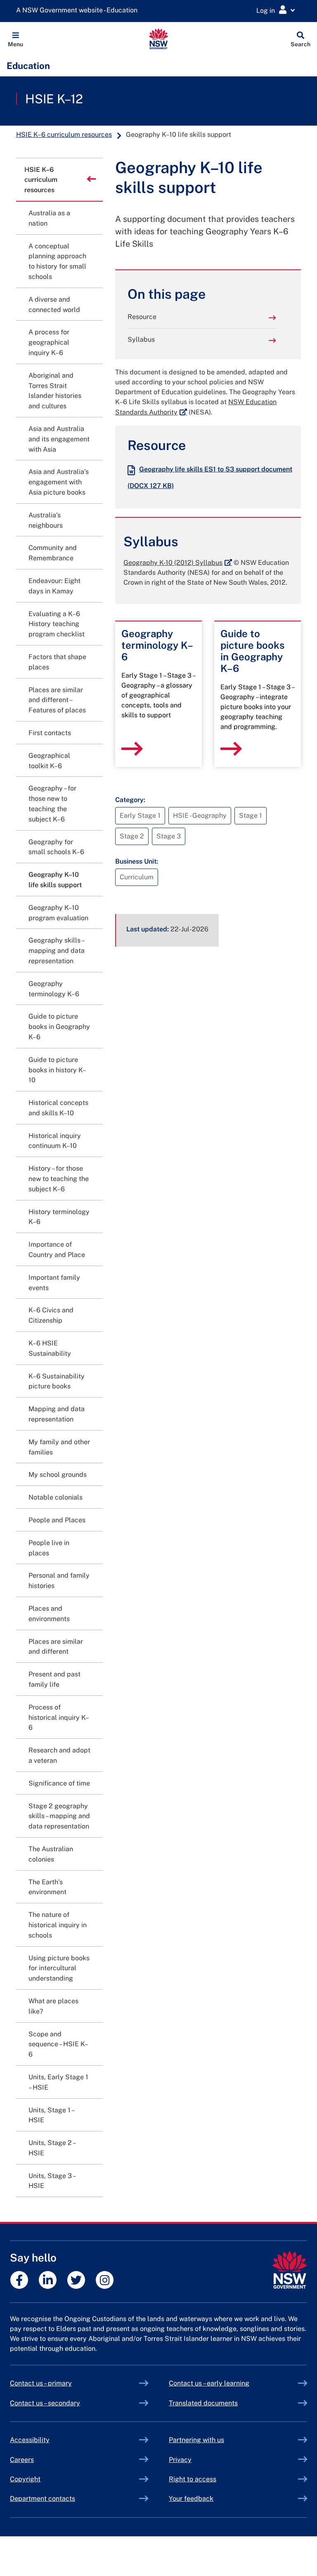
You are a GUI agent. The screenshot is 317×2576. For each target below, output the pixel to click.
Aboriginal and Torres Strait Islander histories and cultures (55, 391)
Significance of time (59, 1783)
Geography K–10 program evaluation (58, 913)
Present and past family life (54, 1679)
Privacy (180, 2460)
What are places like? (53, 2006)
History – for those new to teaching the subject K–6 (59, 1179)
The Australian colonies (51, 1854)
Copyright (25, 2479)
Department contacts (43, 2499)
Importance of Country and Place (57, 1250)
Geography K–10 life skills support (55, 880)
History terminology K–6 (59, 1217)
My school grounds (58, 1475)
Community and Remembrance (53, 553)
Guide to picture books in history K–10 (57, 1070)
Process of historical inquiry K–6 (59, 1718)
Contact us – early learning (209, 2383)
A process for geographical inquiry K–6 (49, 342)
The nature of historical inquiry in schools (58, 1925)
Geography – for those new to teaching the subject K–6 (52, 804)
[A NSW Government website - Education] (79, 11)
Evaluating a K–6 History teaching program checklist (57, 624)
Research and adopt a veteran (59, 1755)
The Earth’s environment (47, 1887)
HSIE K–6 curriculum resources (64, 135)
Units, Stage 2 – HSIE (52, 2148)
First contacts (50, 733)
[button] (15, 39)
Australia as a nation (49, 218)
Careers (22, 2460)
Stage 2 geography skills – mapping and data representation (59, 1816)
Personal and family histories (59, 1581)
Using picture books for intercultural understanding (59, 1968)
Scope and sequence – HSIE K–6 (58, 2044)
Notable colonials (56, 1497)
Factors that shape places (57, 662)
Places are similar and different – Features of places (57, 700)
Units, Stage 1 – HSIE (51, 2115)
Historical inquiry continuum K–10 (55, 1141)
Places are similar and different (56, 1647)
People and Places (57, 1520)
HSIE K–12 (54, 99)
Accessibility (30, 2440)
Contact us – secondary (45, 2403)
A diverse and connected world (54, 305)
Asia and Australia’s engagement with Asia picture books (59, 482)
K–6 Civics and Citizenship (51, 1315)
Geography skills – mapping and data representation (57, 951)
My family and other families (59, 1447)
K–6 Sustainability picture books (57, 1381)
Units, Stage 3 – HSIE (52, 2181)
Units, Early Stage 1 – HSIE (58, 2082)
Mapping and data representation (57, 1414)
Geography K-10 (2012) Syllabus (178, 563)
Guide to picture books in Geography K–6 (59, 1027)
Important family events (54, 1283)
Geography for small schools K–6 (56, 847)
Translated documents (203, 2403)
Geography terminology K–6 (54, 989)
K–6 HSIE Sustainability (50, 1348)
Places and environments (49, 1614)
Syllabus (141, 339)
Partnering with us (196, 2440)
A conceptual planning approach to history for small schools (57, 261)
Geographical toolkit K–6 (49, 761)
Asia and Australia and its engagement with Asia (59, 439)
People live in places (49, 1548)
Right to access (193, 2479)
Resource (142, 317)
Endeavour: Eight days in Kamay (54, 586)
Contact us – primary (41, 2383)
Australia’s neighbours (46, 520)
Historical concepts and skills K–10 (58, 1108)
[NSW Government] (290, 2270)
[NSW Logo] (159, 39)
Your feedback (191, 2499)
